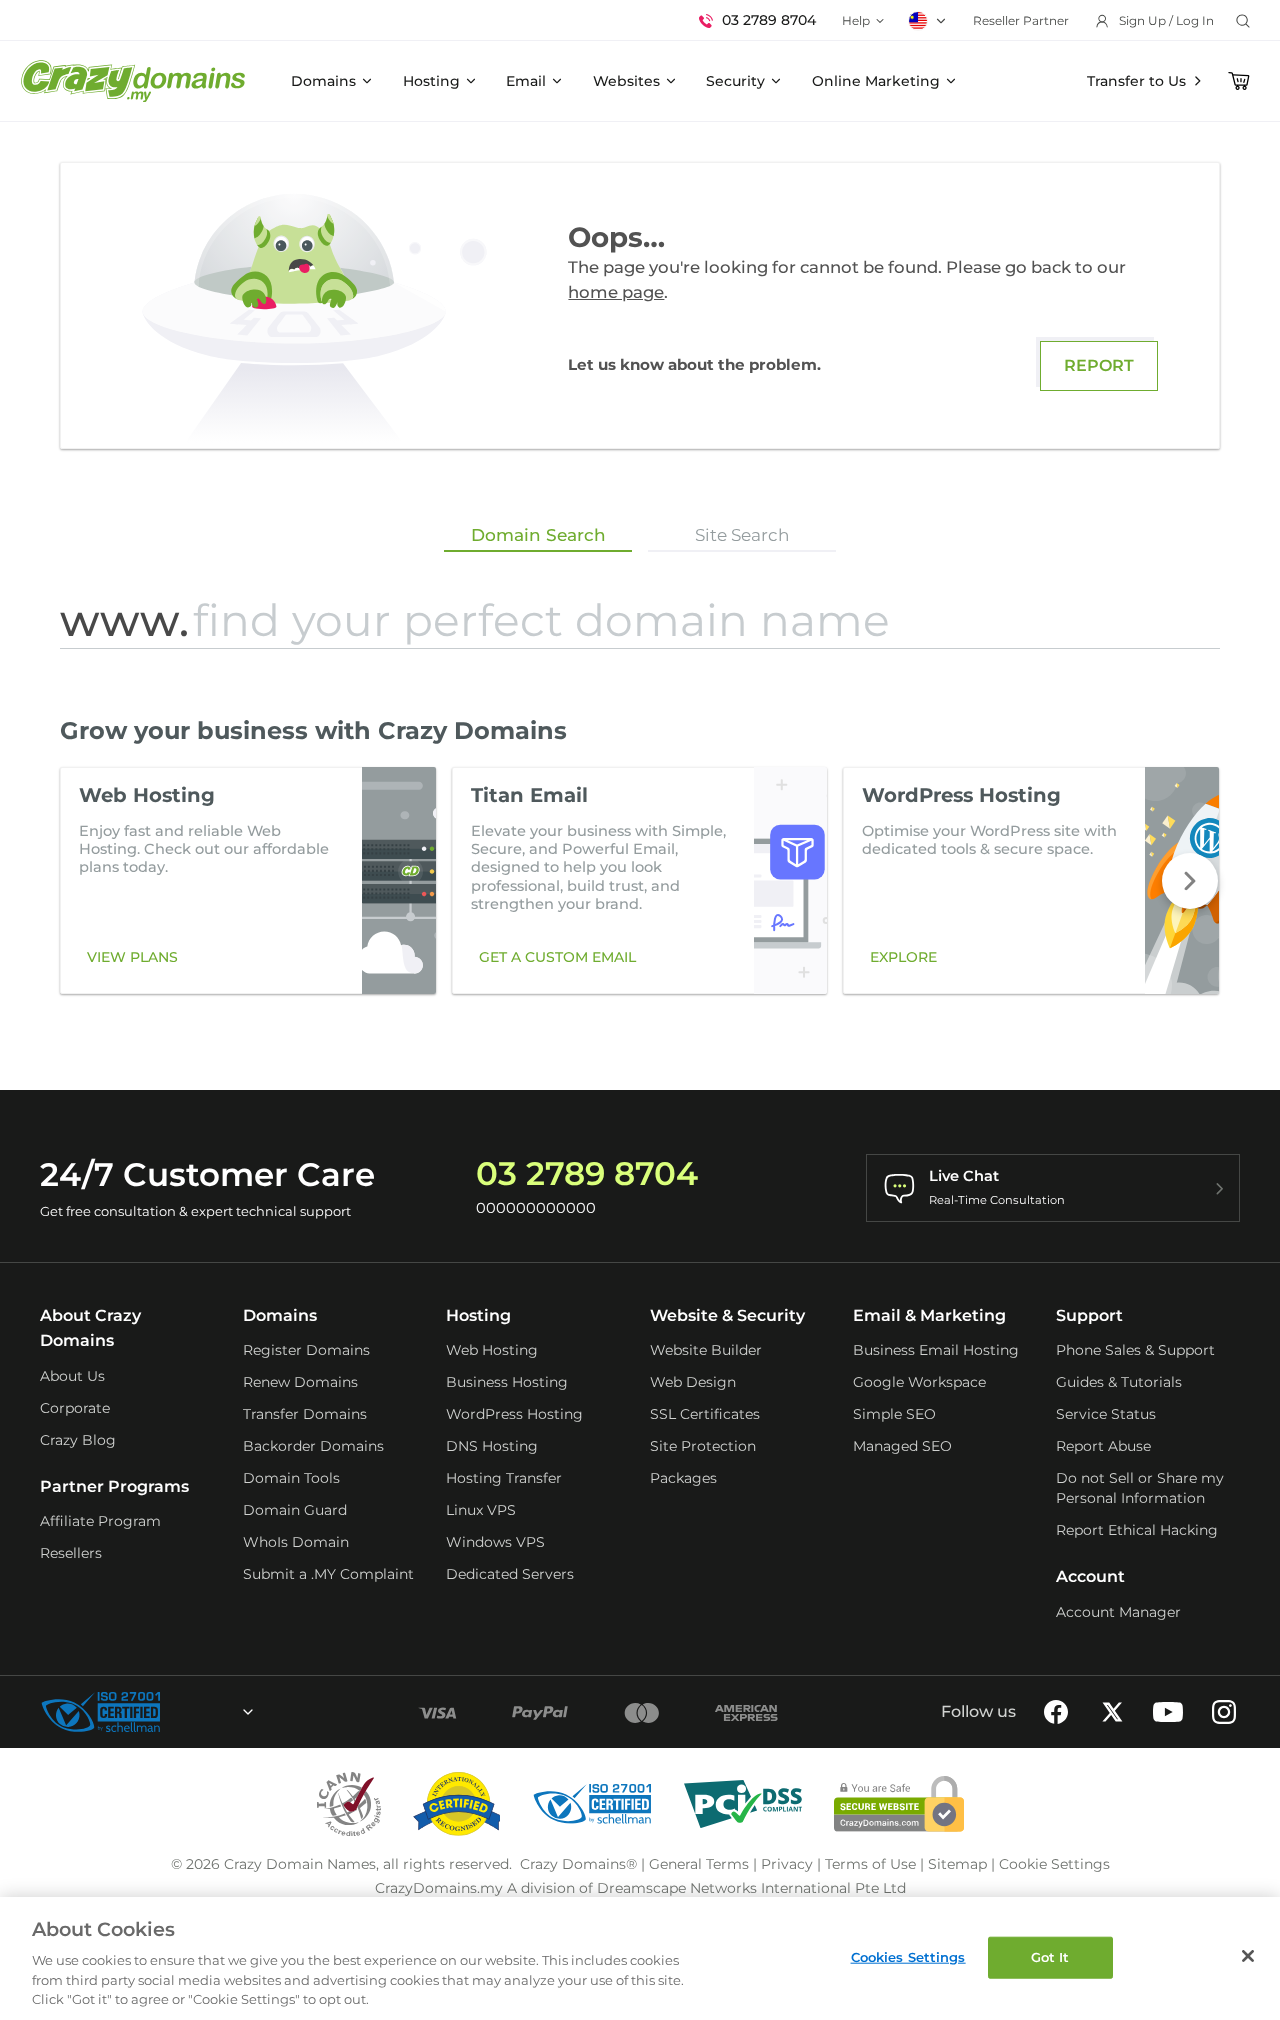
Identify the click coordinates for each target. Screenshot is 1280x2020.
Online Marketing (876, 81)
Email (526, 81)
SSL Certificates (705, 1414)
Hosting (431, 81)
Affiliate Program (100, 1521)
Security (735, 81)
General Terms (699, 1864)
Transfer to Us (1136, 81)
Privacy (787, 1864)
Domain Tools (291, 1478)
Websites (626, 81)
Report (1099, 365)
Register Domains (306, 1350)
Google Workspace (919, 1382)
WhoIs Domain (296, 1542)
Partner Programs (114, 1486)
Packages (683, 1478)
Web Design (693, 1382)
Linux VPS (481, 1510)
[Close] (1248, 1956)
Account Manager (1118, 1612)
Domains (323, 81)
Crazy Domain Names (300, 1864)
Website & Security (727, 1315)
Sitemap (957, 1864)
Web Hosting (492, 1350)
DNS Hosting (492, 1446)
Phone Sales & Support (1135, 1350)
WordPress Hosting (514, 1414)
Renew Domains (300, 1382)
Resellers (71, 1553)
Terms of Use (870, 1864)
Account (1090, 1576)
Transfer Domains (305, 1414)
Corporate (75, 1408)
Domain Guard (295, 1510)
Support (1089, 1315)
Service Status (1106, 1414)
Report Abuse (1103, 1446)
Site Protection (703, 1446)
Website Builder (706, 1350)
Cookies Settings (908, 1957)
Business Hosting (507, 1382)
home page (616, 292)
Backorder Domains (313, 1446)
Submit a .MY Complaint (328, 1574)
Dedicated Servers (510, 1574)
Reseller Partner (1021, 20)
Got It (1050, 1957)
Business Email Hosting (936, 1350)
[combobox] (194, 1712)
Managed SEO (902, 1446)
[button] (1190, 881)
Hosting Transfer (504, 1478)
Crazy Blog (78, 1440)
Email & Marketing (929, 1315)
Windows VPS (495, 1542)
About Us (72, 1376)
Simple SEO (894, 1414)
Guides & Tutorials (1119, 1382)
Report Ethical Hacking (1137, 1530)
